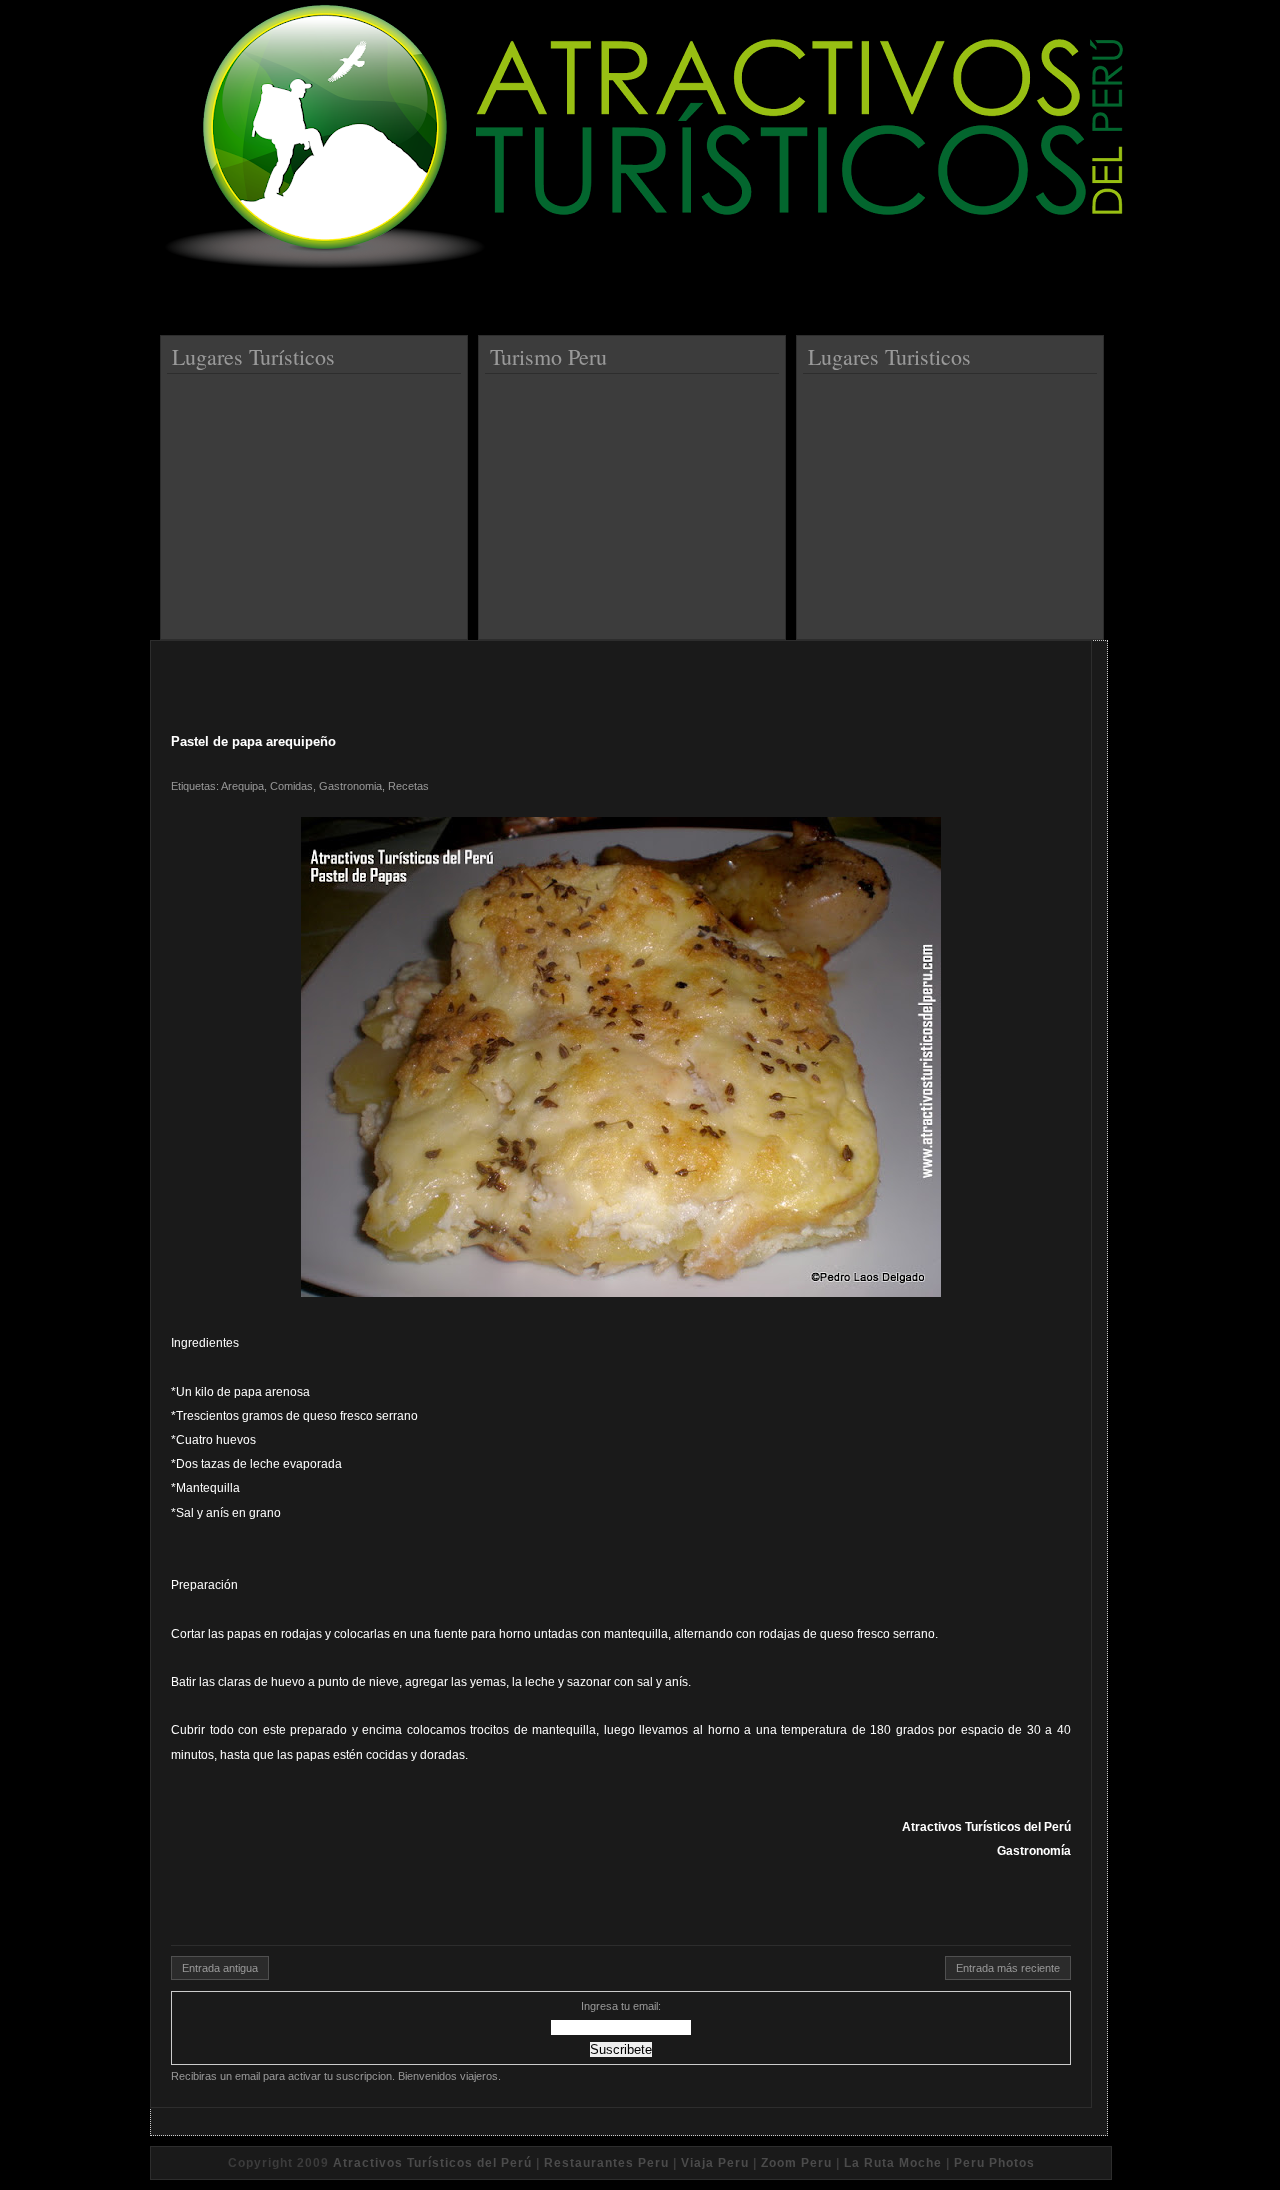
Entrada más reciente (1008, 1968)
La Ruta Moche (893, 2163)
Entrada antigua (220, 1968)
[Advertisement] (317, 499)
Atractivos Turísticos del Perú (432, 2163)
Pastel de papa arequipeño (253, 741)
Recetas (408, 786)
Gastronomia (350, 786)
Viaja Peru (715, 2163)
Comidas (291, 786)
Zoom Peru (796, 2163)
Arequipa (242, 786)
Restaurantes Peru (606, 2163)
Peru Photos (994, 2163)
